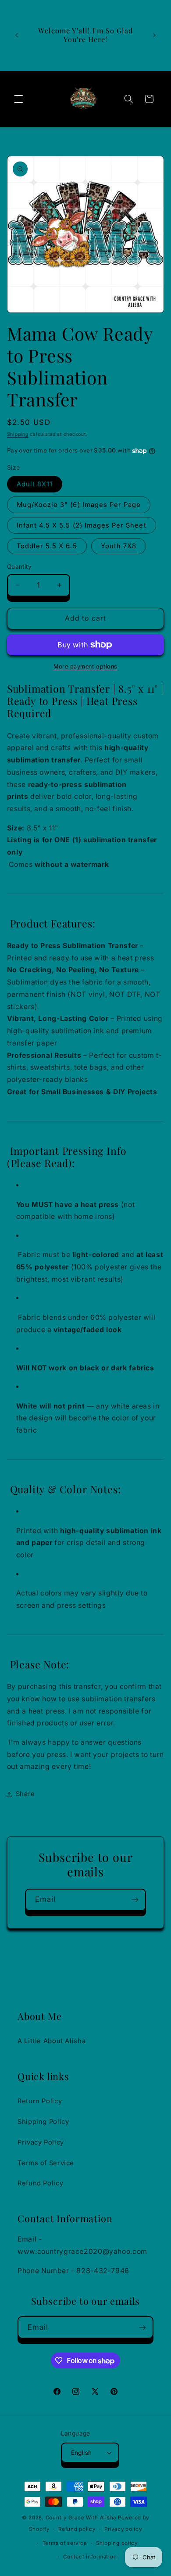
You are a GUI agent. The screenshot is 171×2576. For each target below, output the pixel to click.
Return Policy (40, 2101)
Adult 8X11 (35, 484)
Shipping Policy (43, 2122)
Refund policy (77, 2529)
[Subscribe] (135, 1900)
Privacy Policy (41, 2142)
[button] (18, 99)
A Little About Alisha (52, 2041)
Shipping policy (117, 2543)
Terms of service (65, 2543)
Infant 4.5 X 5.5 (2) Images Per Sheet (82, 525)
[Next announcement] (154, 35)
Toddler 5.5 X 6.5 (47, 546)
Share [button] (25, 1794)
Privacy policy (123, 2529)
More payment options (85, 666)
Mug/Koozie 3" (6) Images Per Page (79, 505)
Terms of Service (46, 2163)
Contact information (90, 2557)
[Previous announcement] (17, 35)
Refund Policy (40, 2183)
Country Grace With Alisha (81, 2518)
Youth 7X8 (119, 546)
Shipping (18, 434)
